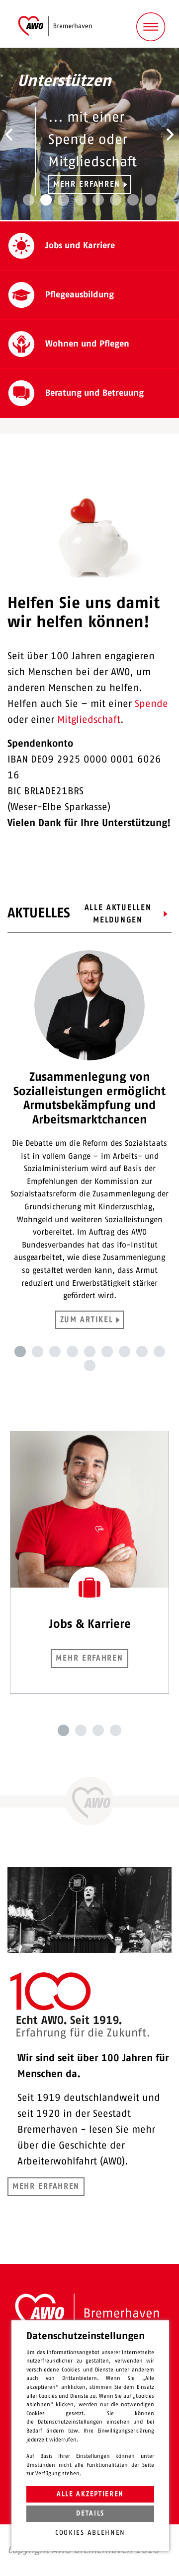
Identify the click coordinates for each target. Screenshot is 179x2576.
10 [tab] (90, 1365)
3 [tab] (55, 1352)
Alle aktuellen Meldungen (118, 914)
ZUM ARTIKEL (87, 1320)
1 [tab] (20, 1352)
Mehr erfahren (87, 184)
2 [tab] (38, 1352)
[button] (9, 135)
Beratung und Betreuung (94, 393)
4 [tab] (72, 1352)
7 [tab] (125, 1352)
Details (90, 2513)
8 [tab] (142, 1352)
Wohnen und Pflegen (87, 344)
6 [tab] (107, 1352)
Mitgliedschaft (89, 720)
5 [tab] (90, 1352)
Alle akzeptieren (90, 2494)
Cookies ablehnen (90, 2533)
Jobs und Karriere (80, 246)
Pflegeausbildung (80, 295)
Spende (151, 704)
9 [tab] (159, 1352)
